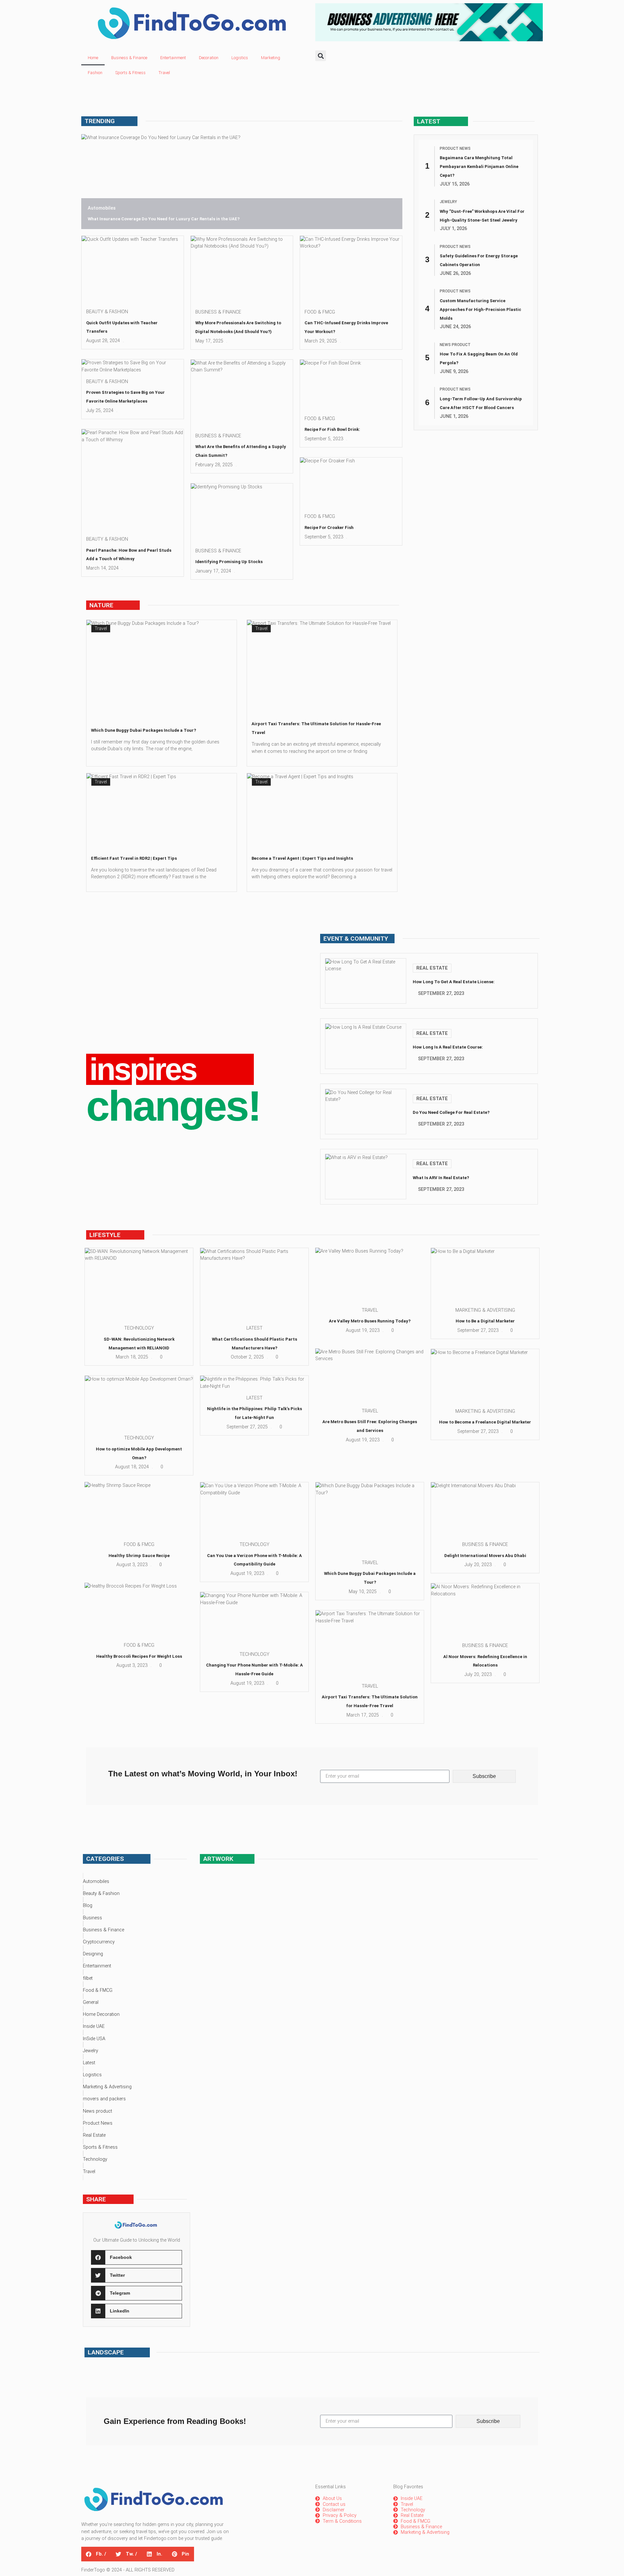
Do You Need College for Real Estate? (451, 1112)
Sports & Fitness (130, 73)
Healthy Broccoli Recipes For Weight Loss (139, 1656)
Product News (455, 148)
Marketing (271, 58)
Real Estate (432, 968)
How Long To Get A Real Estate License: (454, 982)
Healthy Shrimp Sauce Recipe (139, 1556)
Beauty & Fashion (107, 312)
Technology (139, 1328)
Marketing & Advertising (485, 1310)
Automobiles (102, 208)
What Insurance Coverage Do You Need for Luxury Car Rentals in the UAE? (164, 219)
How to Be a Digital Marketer (485, 1321)
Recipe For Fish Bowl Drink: (332, 429)
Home (93, 58)
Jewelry (448, 202)
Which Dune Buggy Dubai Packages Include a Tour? (143, 730)
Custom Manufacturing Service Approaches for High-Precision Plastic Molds (481, 309)
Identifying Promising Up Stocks (229, 562)
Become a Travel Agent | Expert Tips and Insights (302, 858)
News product (455, 345)
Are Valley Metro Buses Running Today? (370, 1321)
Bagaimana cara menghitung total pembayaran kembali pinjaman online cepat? (479, 167)
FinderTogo (93, 2570)
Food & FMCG (320, 312)
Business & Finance (129, 58)
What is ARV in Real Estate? (441, 1178)
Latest (254, 1328)
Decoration (209, 58)
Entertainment (173, 58)
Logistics (240, 58)
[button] (321, 56)
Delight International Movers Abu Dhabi (485, 1556)
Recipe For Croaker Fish (329, 528)
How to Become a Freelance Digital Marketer (485, 1422)
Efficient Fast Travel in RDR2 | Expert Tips (134, 858)
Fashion (95, 73)
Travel (164, 73)
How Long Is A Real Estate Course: (448, 1047)
